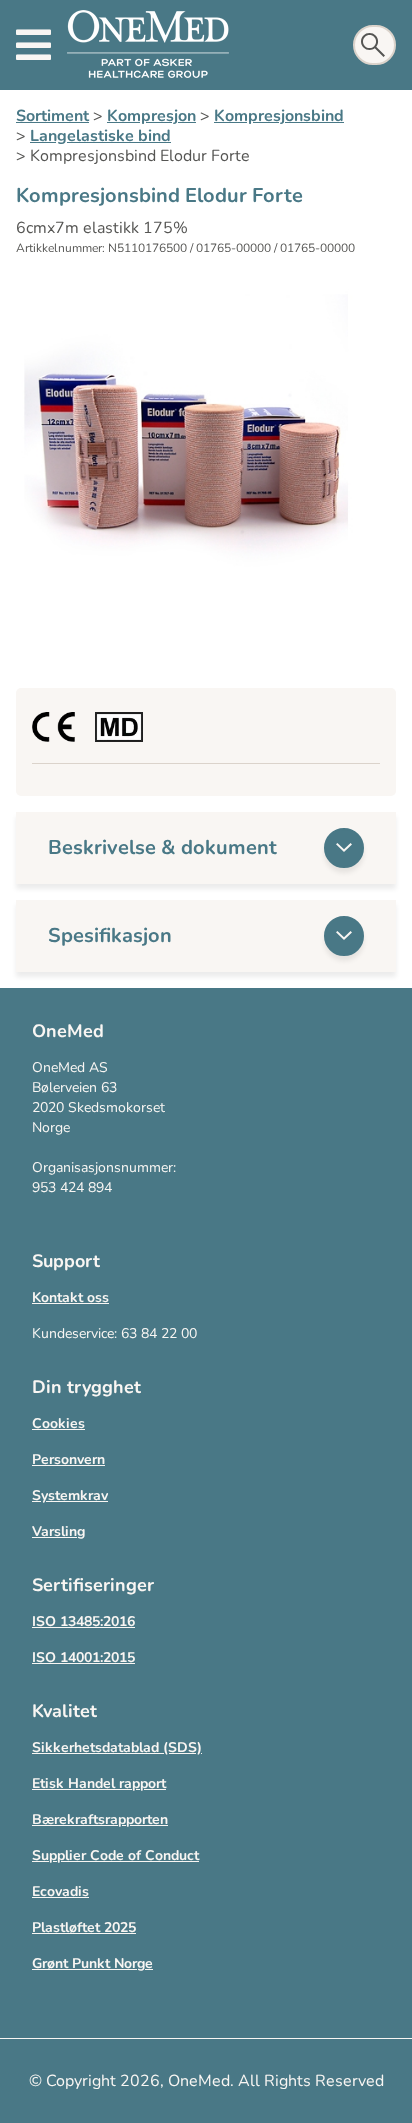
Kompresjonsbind (279, 116)
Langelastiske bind (100, 136)
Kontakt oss (70, 1297)
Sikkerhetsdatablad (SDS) (117, 1747)
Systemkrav (70, 1495)
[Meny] (33, 45)
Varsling (58, 1531)
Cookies (58, 1423)
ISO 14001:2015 (83, 1657)
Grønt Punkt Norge (92, 1963)
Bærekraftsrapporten (100, 1819)
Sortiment (52, 116)
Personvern (68, 1459)
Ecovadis (60, 1891)
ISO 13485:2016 (83, 1621)
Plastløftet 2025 (84, 1927)
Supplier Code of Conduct (115, 1855)
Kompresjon (151, 116)
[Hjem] (148, 45)
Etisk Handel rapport (99, 1783)
